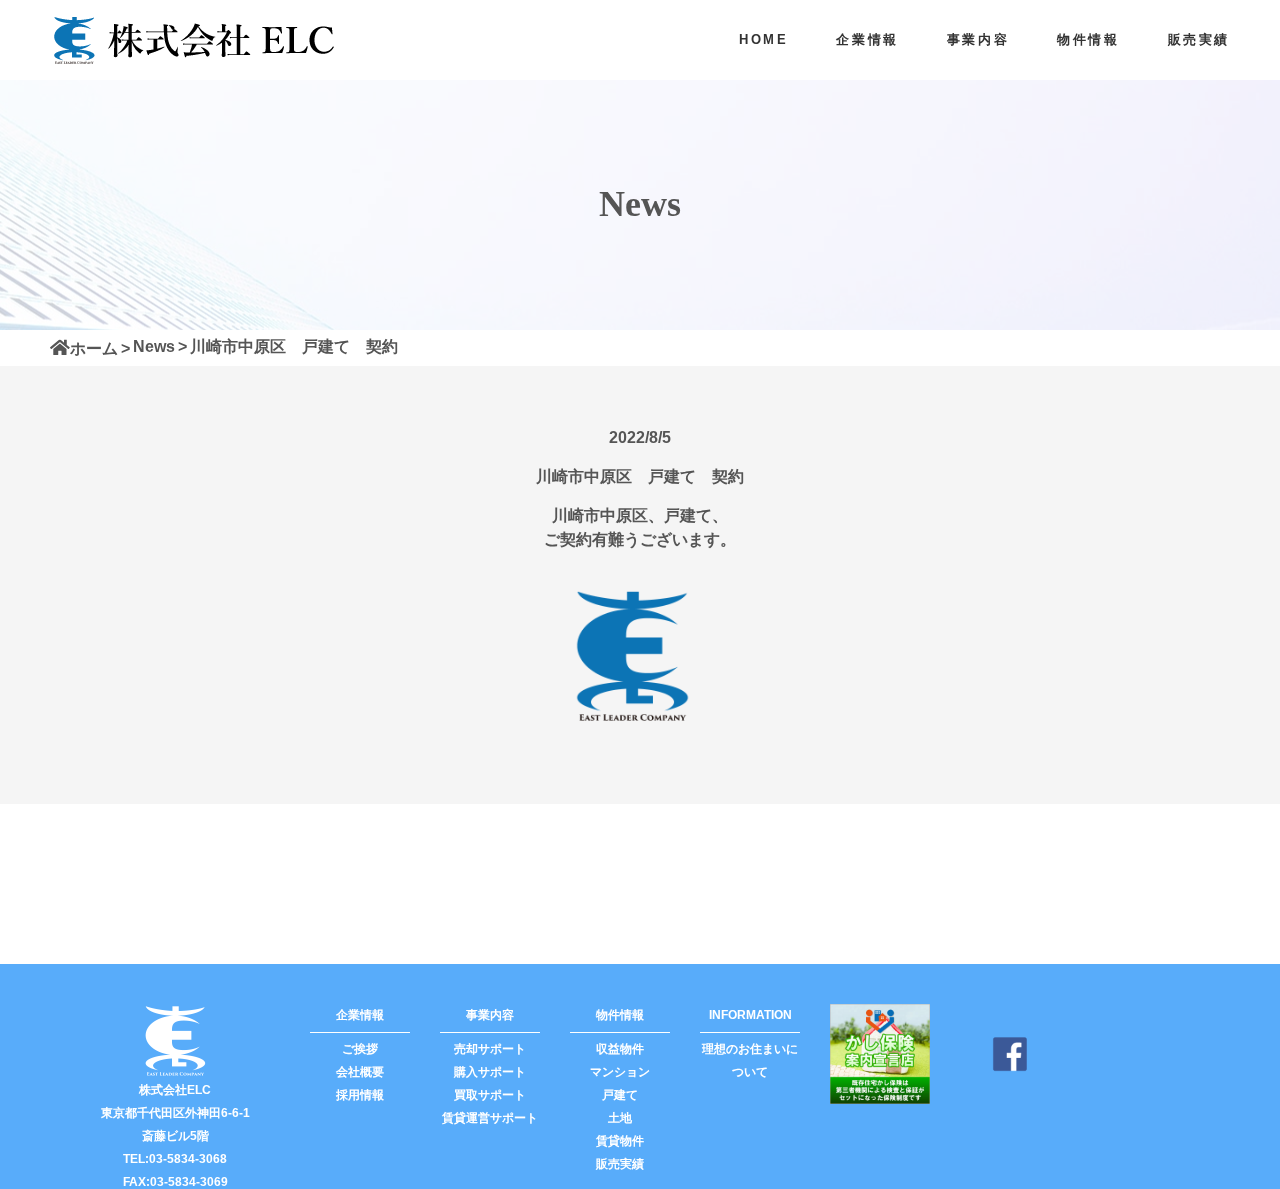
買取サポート (490, 1095)
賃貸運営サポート (490, 1118)
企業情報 (867, 39)
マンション (620, 1072)
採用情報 (360, 1095)
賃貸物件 (620, 1141)
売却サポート (490, 1049)
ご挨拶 (360, 1049)
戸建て (620, 1095)
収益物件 (620, 1049)
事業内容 (978, 39)
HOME (763, 39)
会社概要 (360, 1072)
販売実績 (1199, 39)
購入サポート (490, 1072)
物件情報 (1088, 39)
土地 (620, 1118)
